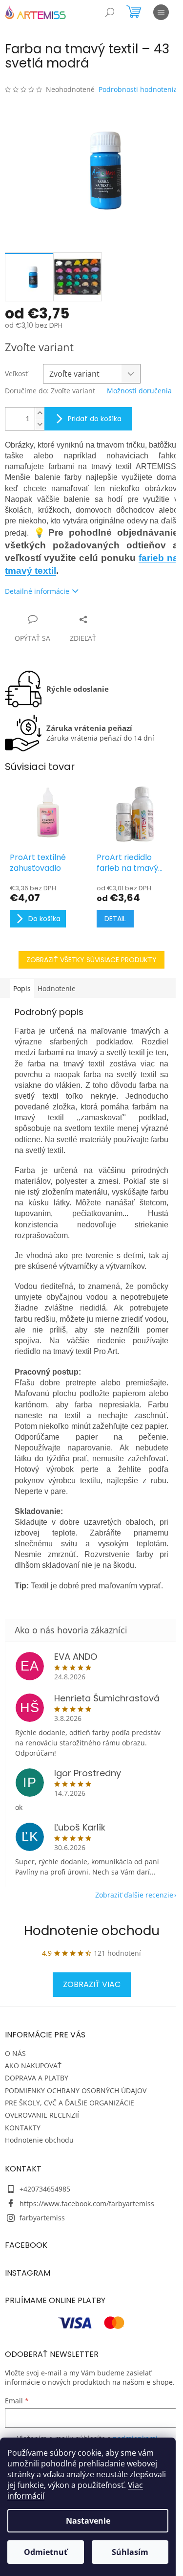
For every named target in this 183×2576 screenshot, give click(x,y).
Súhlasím (130, 2552)
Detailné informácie (37, 591)
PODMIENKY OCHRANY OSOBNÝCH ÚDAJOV (76, 2090)
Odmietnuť (46, 2552)
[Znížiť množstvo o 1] (40, 424)
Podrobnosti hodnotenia (138, 89)
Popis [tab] (22, 988)
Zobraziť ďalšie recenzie (134, 1895)
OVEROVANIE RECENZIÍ (42, 2115)
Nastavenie (88, 2521)
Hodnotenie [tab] (57, 988)
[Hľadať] (110, 12)
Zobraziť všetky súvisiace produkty (91, 960)
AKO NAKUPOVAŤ (33, 2066)
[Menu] (161, 12)
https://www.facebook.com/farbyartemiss (87, 2203)
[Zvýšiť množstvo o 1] (40, 413)
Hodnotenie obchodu (92, 1931)
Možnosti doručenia (139, 391)
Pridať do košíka (95, 419)
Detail (115, 919)
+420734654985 (45, 2189)
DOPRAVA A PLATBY (37, 2078)
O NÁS (15, 2053)
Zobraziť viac (92, 1984)
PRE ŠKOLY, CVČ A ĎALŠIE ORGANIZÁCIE (70, 2103)
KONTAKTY (23, 2128)
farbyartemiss (42, 2218)
